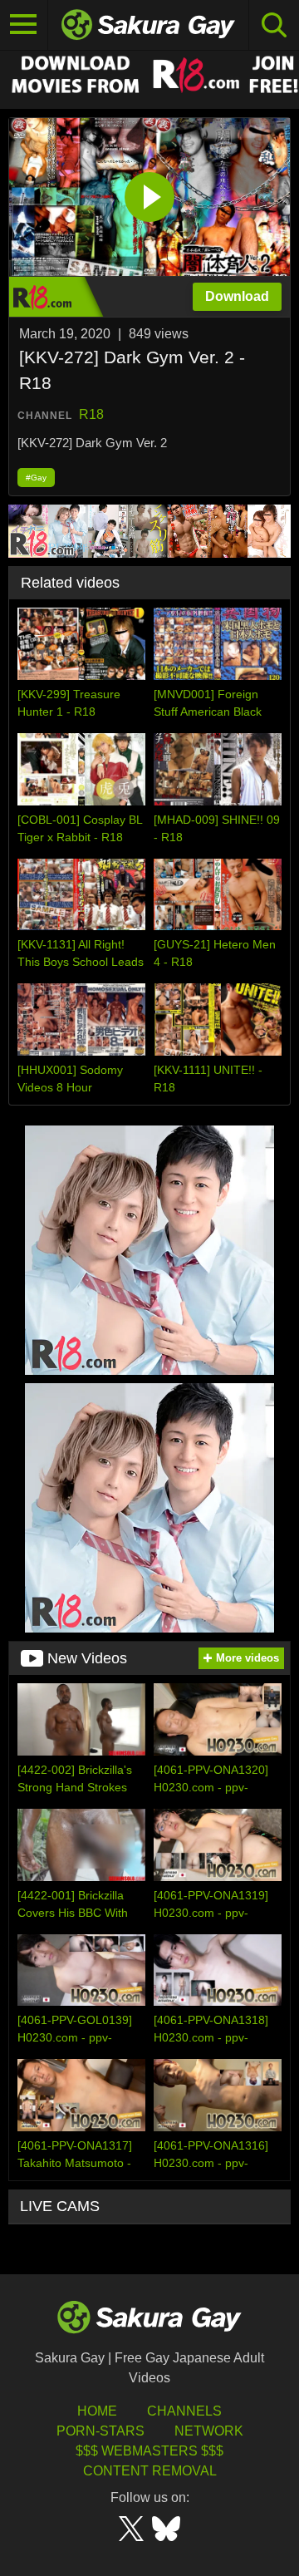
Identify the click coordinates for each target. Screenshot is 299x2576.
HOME (97, 2411)
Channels (184, 2411)
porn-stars (100, 2431)
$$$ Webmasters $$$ (149, 2451)
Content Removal (150, 2471)
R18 (91, 414)
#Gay (36, 478)
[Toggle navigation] (24, 25)
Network (209, 2431)
